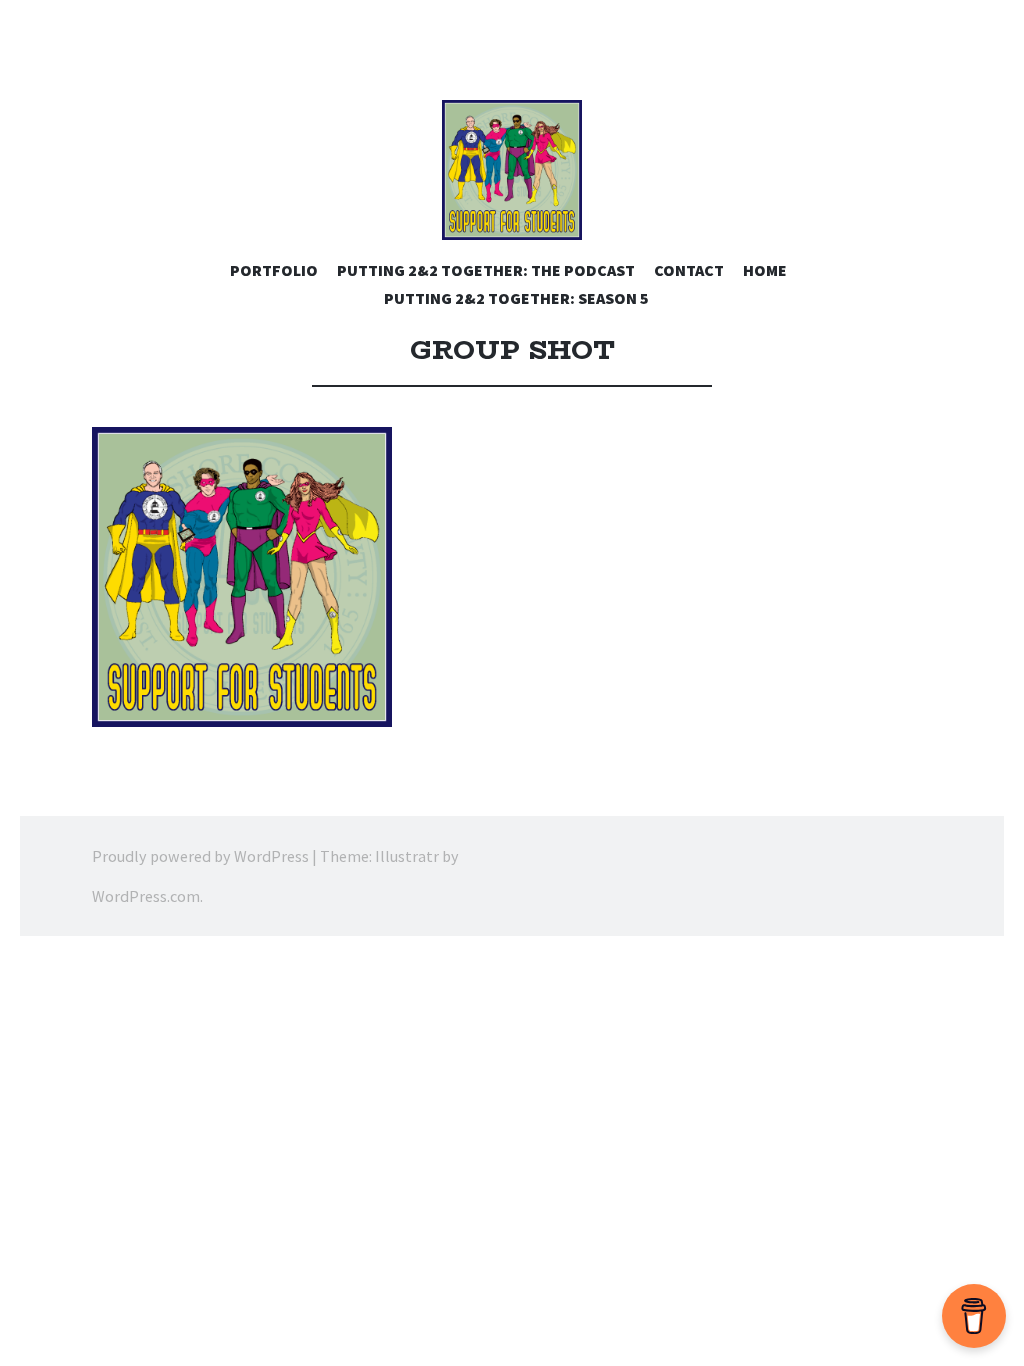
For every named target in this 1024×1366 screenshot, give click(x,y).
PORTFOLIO (274, 270)
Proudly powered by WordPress (200, 856)
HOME (765, 270)
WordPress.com (146, 896)
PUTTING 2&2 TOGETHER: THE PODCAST (486, 270)
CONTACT (689, 270)
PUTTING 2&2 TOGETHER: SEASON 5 (516, 298)
